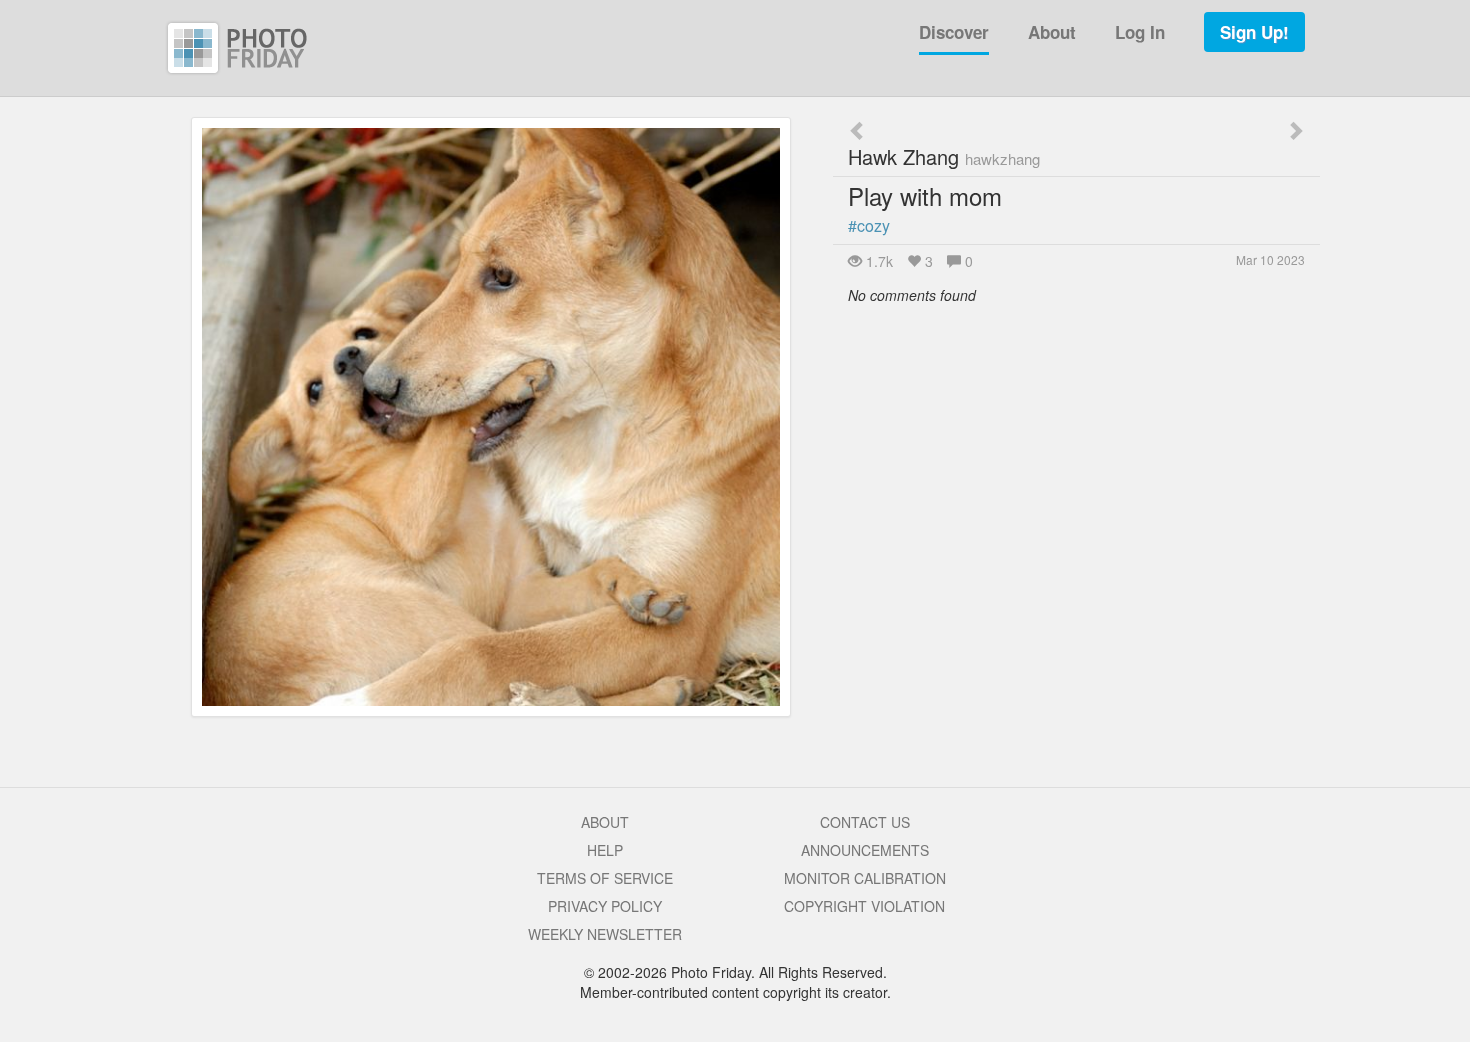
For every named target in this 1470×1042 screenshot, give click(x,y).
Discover (954, 32)
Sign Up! (1254, 32)
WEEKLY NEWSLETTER (605, 934)
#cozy (869, 225)
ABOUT (605, 822)
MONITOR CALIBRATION (865, 878)
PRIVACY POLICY (605, 906)
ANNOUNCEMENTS (865, 850)
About (1052, 32)
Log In (1140, 32)
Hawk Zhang (944, 156)
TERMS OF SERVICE (605, 878)
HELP (605, 850)
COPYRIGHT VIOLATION (864, 906)
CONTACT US (865, 822)
